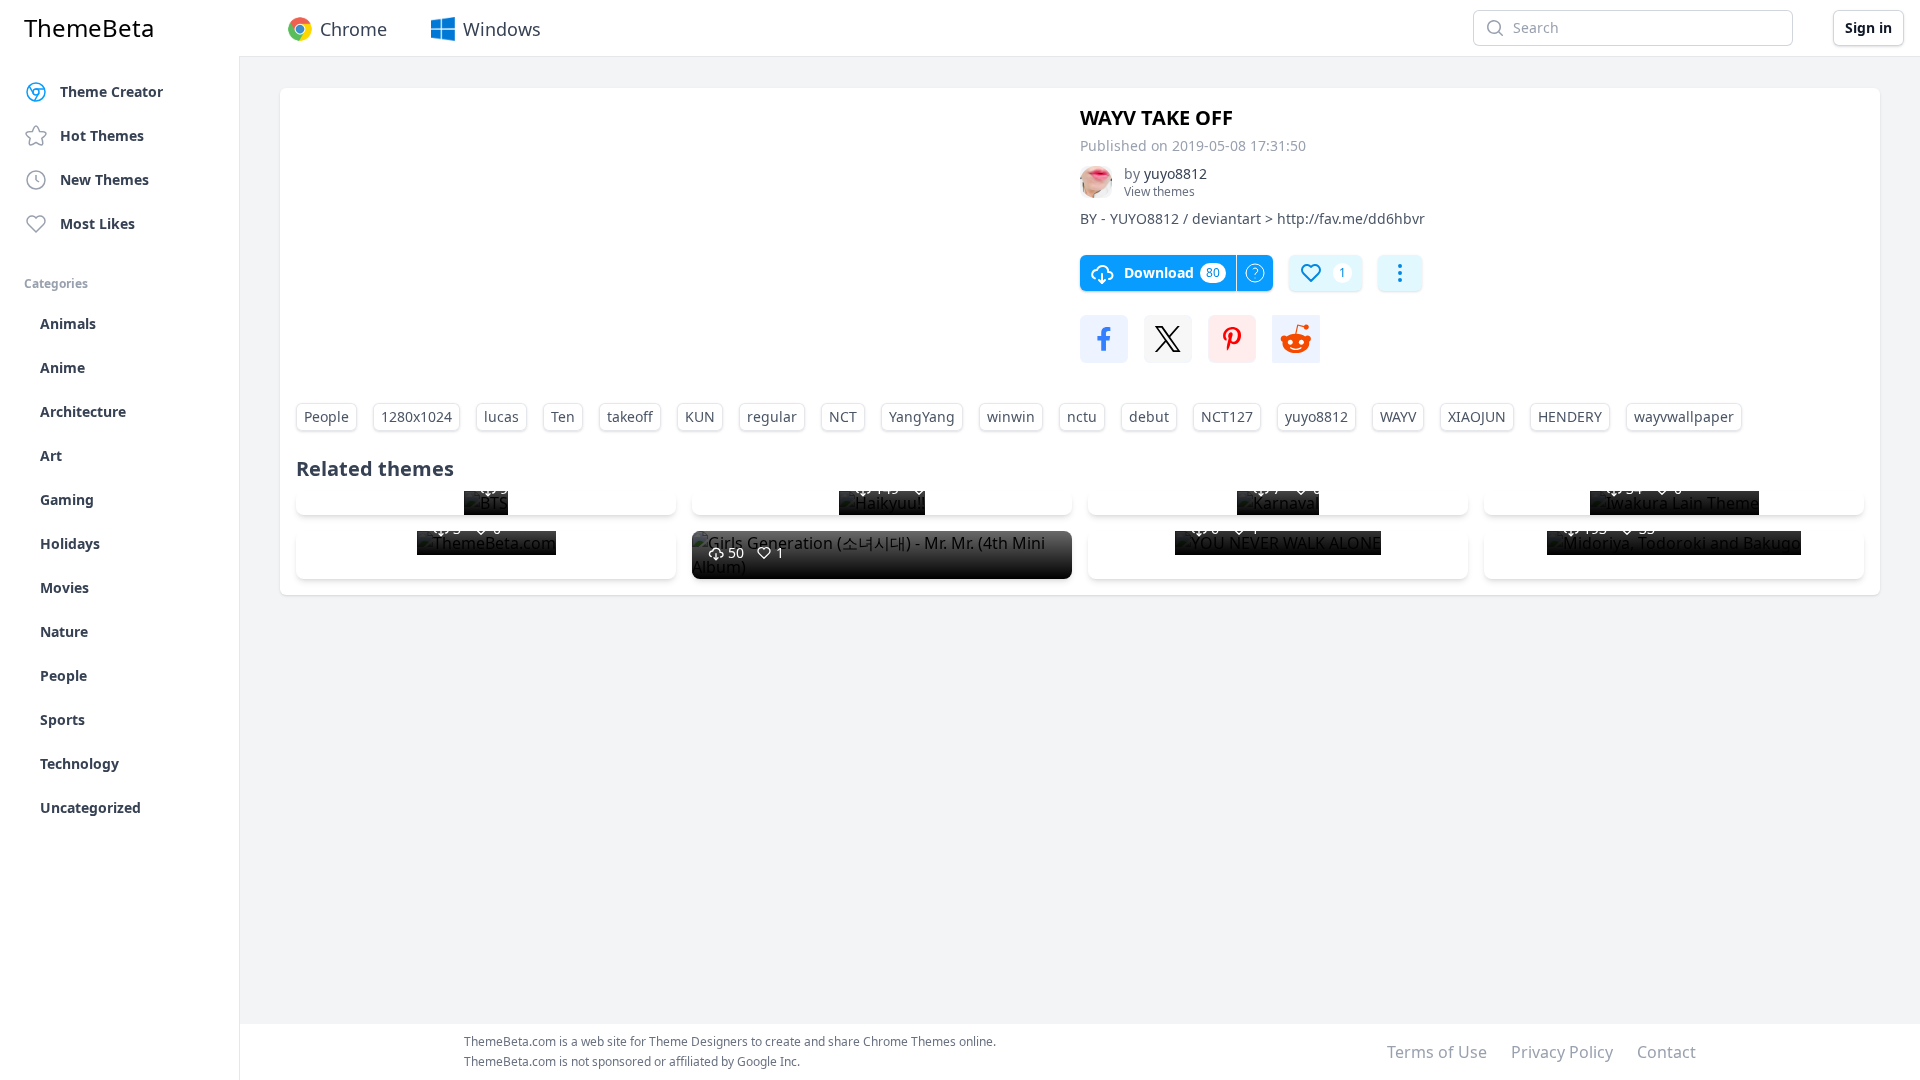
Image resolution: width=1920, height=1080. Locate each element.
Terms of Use (1437, 1052)
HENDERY (1570, 416)
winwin (1011, 416)
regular (772, 416)
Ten (563, 416)
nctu (1082, 416)
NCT (843, 416)
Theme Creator (111, 91)
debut (1149, 416)
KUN (700, 416)
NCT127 (1227, 416)
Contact (1666, 1052)
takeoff (630, 416)
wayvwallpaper (1684, 416)
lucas (501, 416)
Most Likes (97, 223)
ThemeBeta (89, 28)
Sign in (1868, 27)
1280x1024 (416, 416)
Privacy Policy (1562, 1052)
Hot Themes (102, 135)
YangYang (922, 416)
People (326, 416)
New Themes (104, 179)
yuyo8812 (1316, 416)
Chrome (353, 29)
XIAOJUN (1477, 416)
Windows (502, 29)
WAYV (1398, 416)
